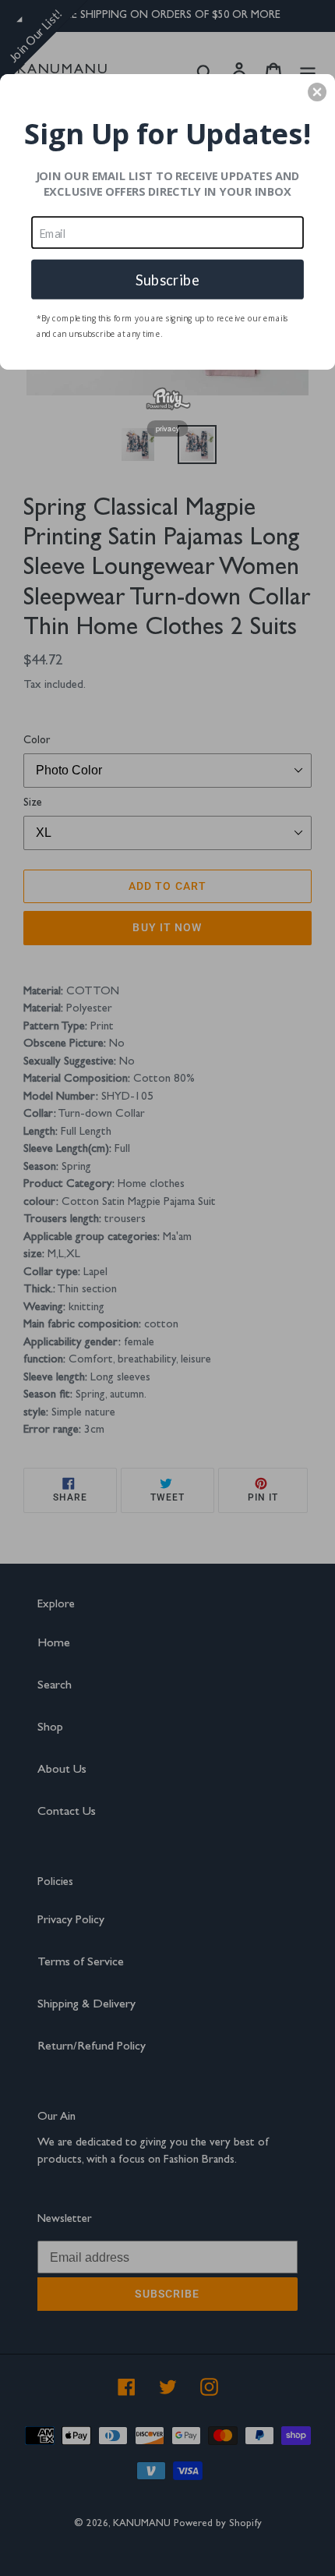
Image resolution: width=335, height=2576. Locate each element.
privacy (168, 428)
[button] (317, 92)
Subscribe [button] (167, 278)
